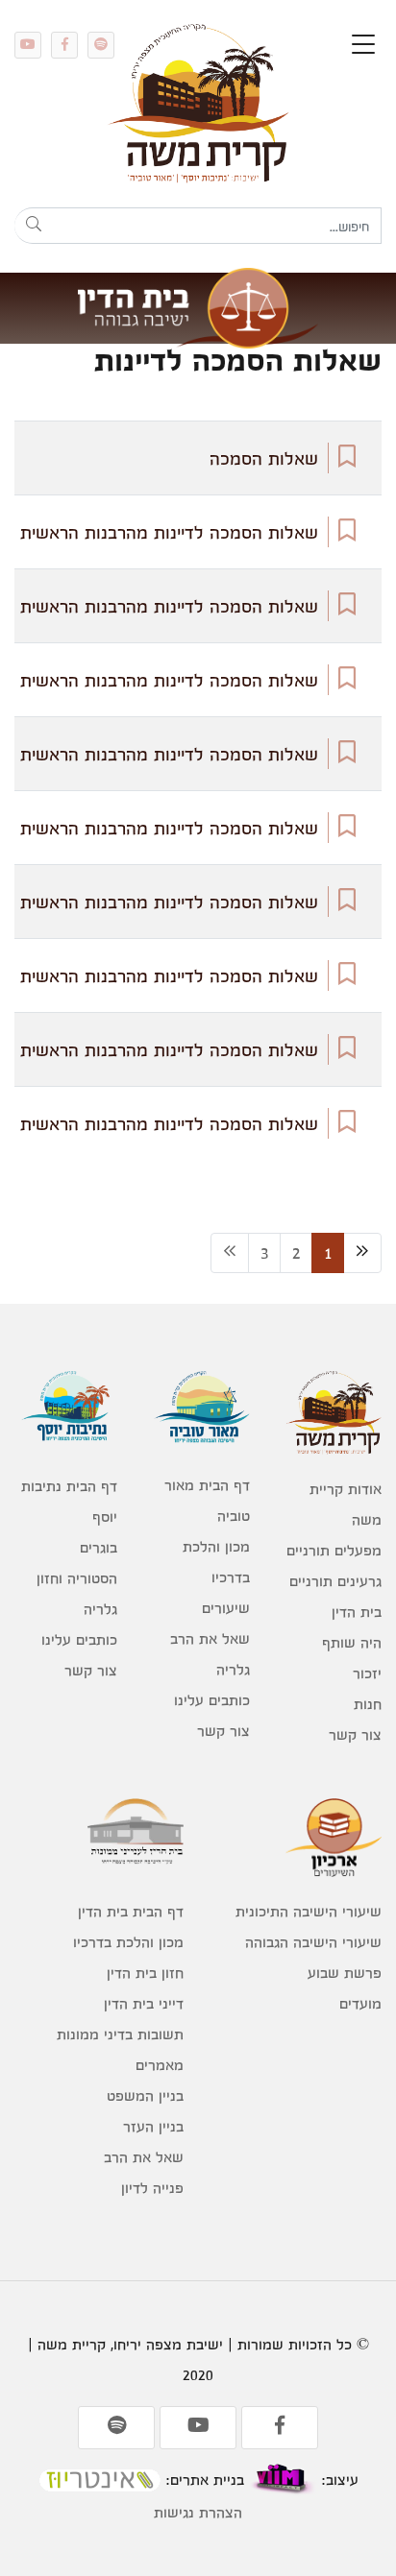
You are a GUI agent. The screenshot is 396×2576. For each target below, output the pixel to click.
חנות (368, 1704)
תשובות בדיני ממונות (120, 2034)
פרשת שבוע (345, 1973)
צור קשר (355, 1734)
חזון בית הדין (145, 1973)
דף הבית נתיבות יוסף (69, 1501)
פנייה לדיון (152, 2188)
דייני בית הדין (144, 2003)
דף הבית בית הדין (131, 1911)
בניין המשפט (145, 2095)
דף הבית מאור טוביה (207, 1500)
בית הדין (357, 1612)
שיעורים (225, 1608)
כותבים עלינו (211, 1700)
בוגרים (99, 1547)
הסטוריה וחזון (77, 1578)
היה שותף (352, 1642)
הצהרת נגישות (198, 2512)
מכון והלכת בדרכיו (216, 1562)
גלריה (233, 1669)
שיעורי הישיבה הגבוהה (313, 1942)
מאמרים (160, 2065)
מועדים (360, 2003)
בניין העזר (153, 2126)
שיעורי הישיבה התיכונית (309, 1911)
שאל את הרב (210, 1638)
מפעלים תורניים (334, 1550)
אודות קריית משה (346, 1504)
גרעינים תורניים (335, 1581)
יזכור (367, 1673)
